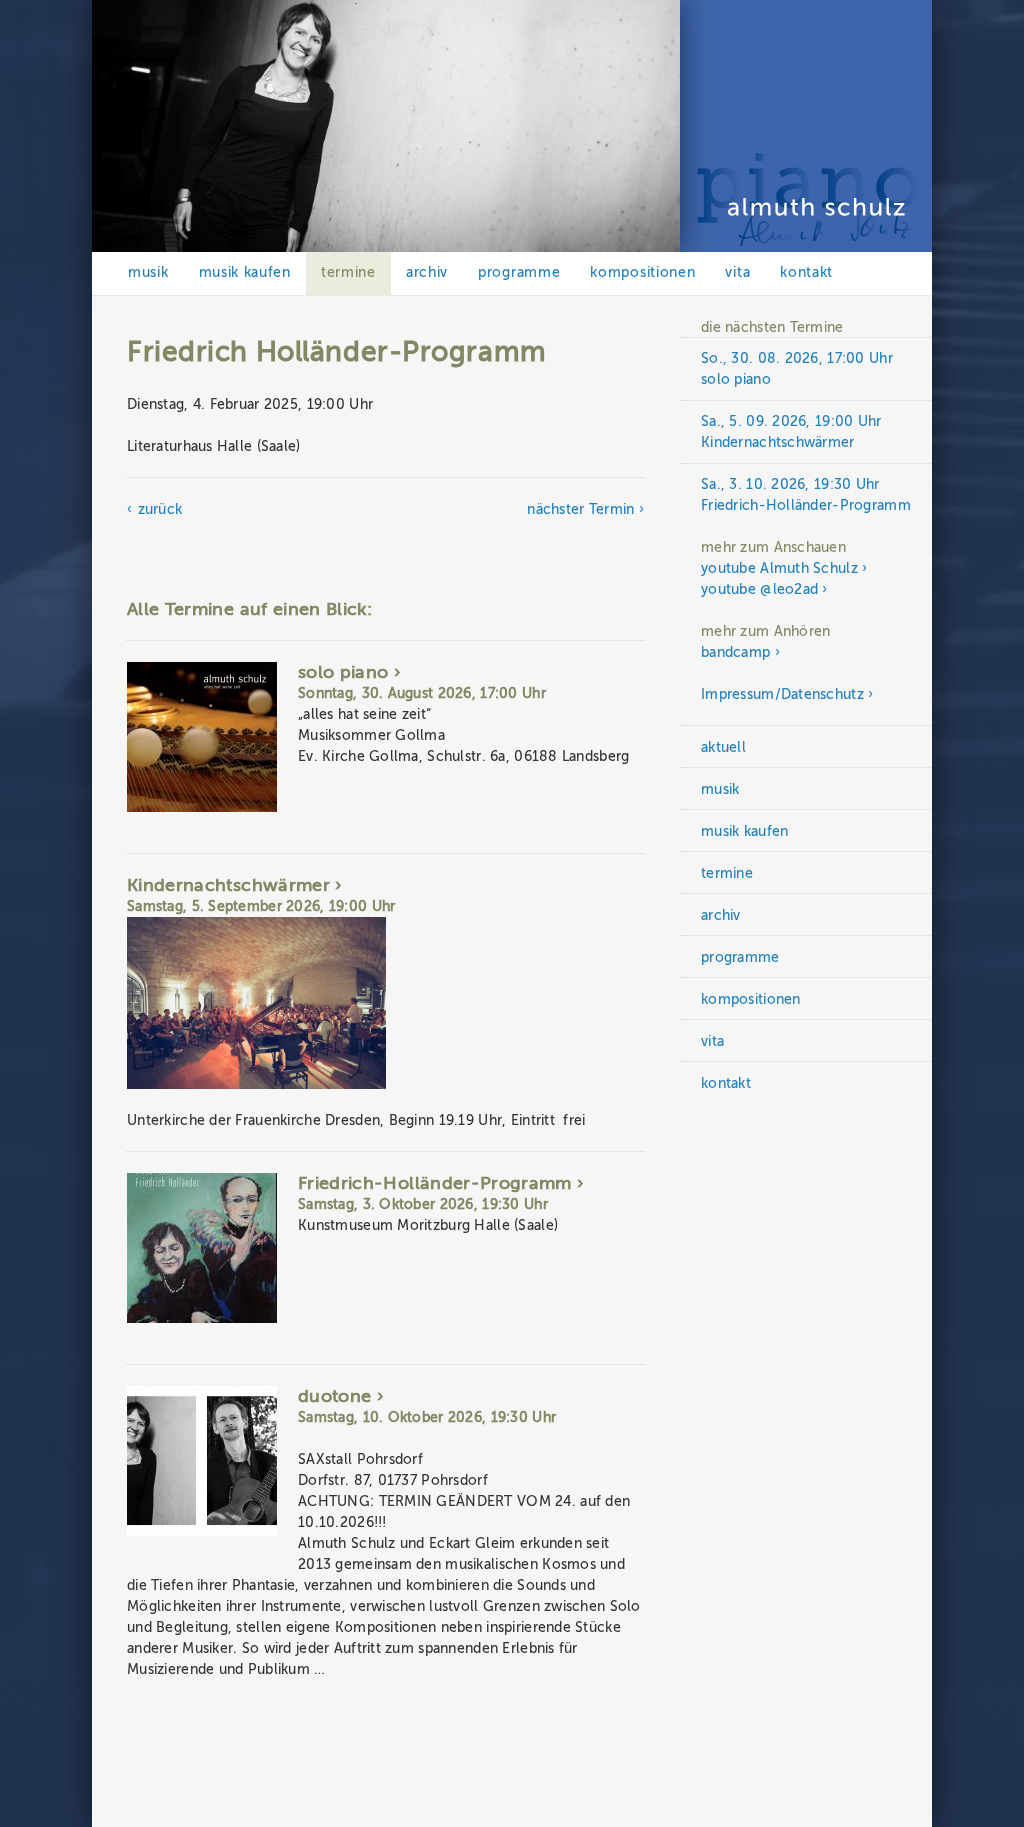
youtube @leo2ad (759, 589)
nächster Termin (580, 509)
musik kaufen (245, 272)
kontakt (806, 272)
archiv (427, 272)
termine (348, 272)
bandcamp (735, 652)
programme (519, 272)
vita (737, 272)
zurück (160, 509)
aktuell (723, 747)
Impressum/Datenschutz (782, 694)
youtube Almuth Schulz (779, 568)
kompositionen (642, 272)
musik (148, 272)
